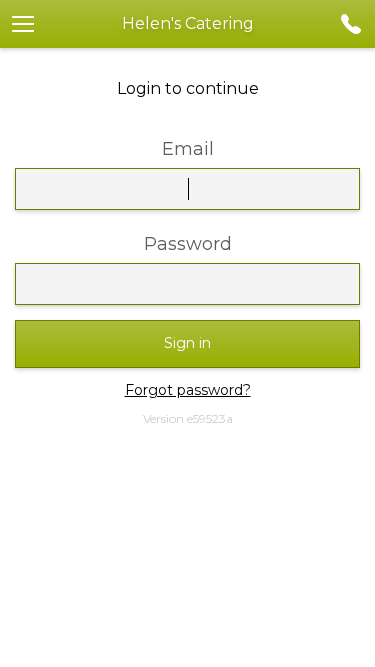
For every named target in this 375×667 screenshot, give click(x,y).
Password (188, 244)
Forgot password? (188, 390)
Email (188, 149)
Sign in (187, 343)
